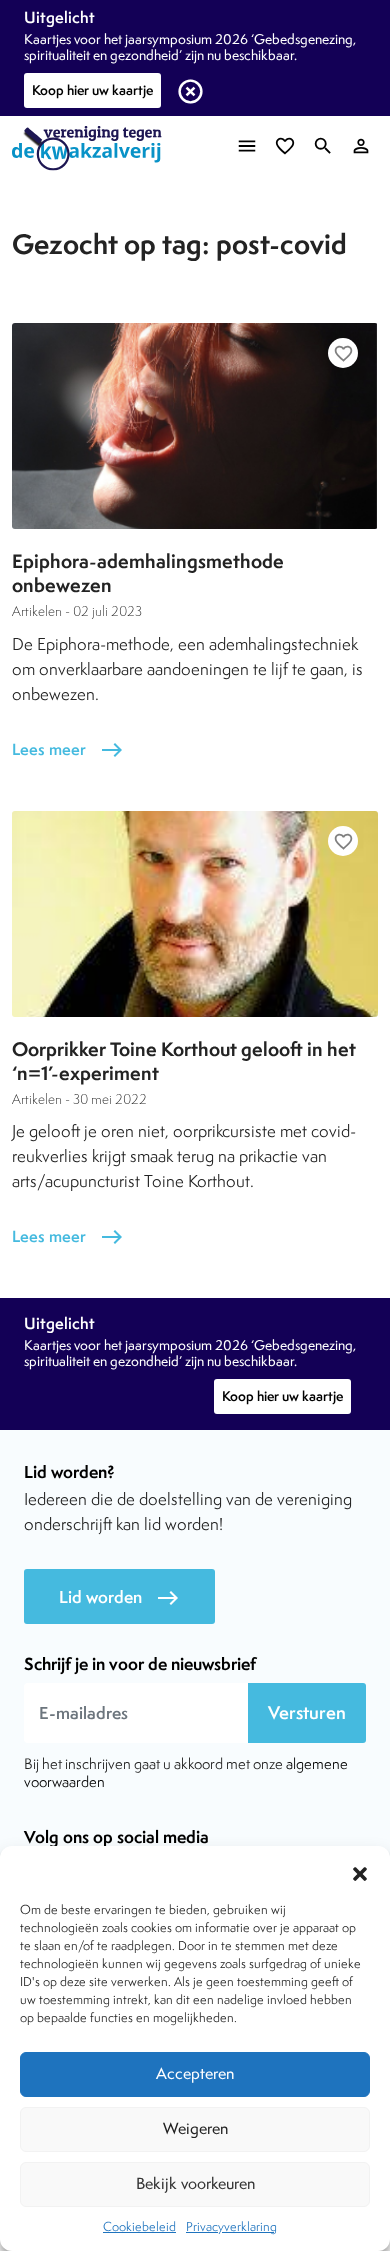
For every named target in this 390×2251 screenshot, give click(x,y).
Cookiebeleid (139, 2226)
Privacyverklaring (231, 2226)
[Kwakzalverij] (92, 148)
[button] (360, 1871)
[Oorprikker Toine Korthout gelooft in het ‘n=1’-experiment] (195, 914)
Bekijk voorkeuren (195, 2183)
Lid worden (119, 1597)
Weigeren (195, 2128)
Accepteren (195, 2073)
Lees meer (68, 749)
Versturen (307, 1712)
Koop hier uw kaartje (92, 90)
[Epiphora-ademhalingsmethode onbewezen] (195, 426)
